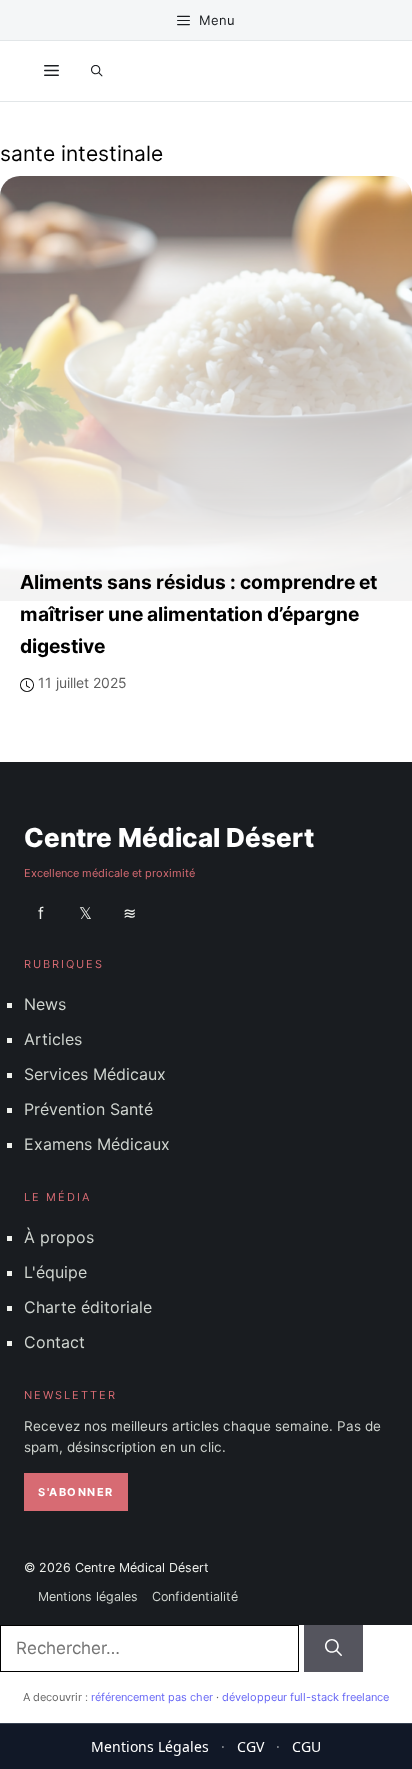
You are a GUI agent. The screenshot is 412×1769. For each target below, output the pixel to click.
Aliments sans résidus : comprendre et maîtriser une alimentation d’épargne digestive (198, 614)
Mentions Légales (150, 1746)
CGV (250, 1746)
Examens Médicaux (97, 1144)
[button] (97, 71)
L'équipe (55, 1272)
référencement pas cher (152, 1697)
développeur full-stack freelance (305, 1697)
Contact (54, 1342)
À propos (59, 1236)
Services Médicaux (95, 1074)
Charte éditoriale (88, 1307)
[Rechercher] (333, 1649)
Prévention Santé (88, 1109)
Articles (53, 1038)
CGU (306, 1746)
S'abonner (76, 1492)
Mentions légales (88, 1596)
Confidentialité (195, 1596)
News (45, 1003)
